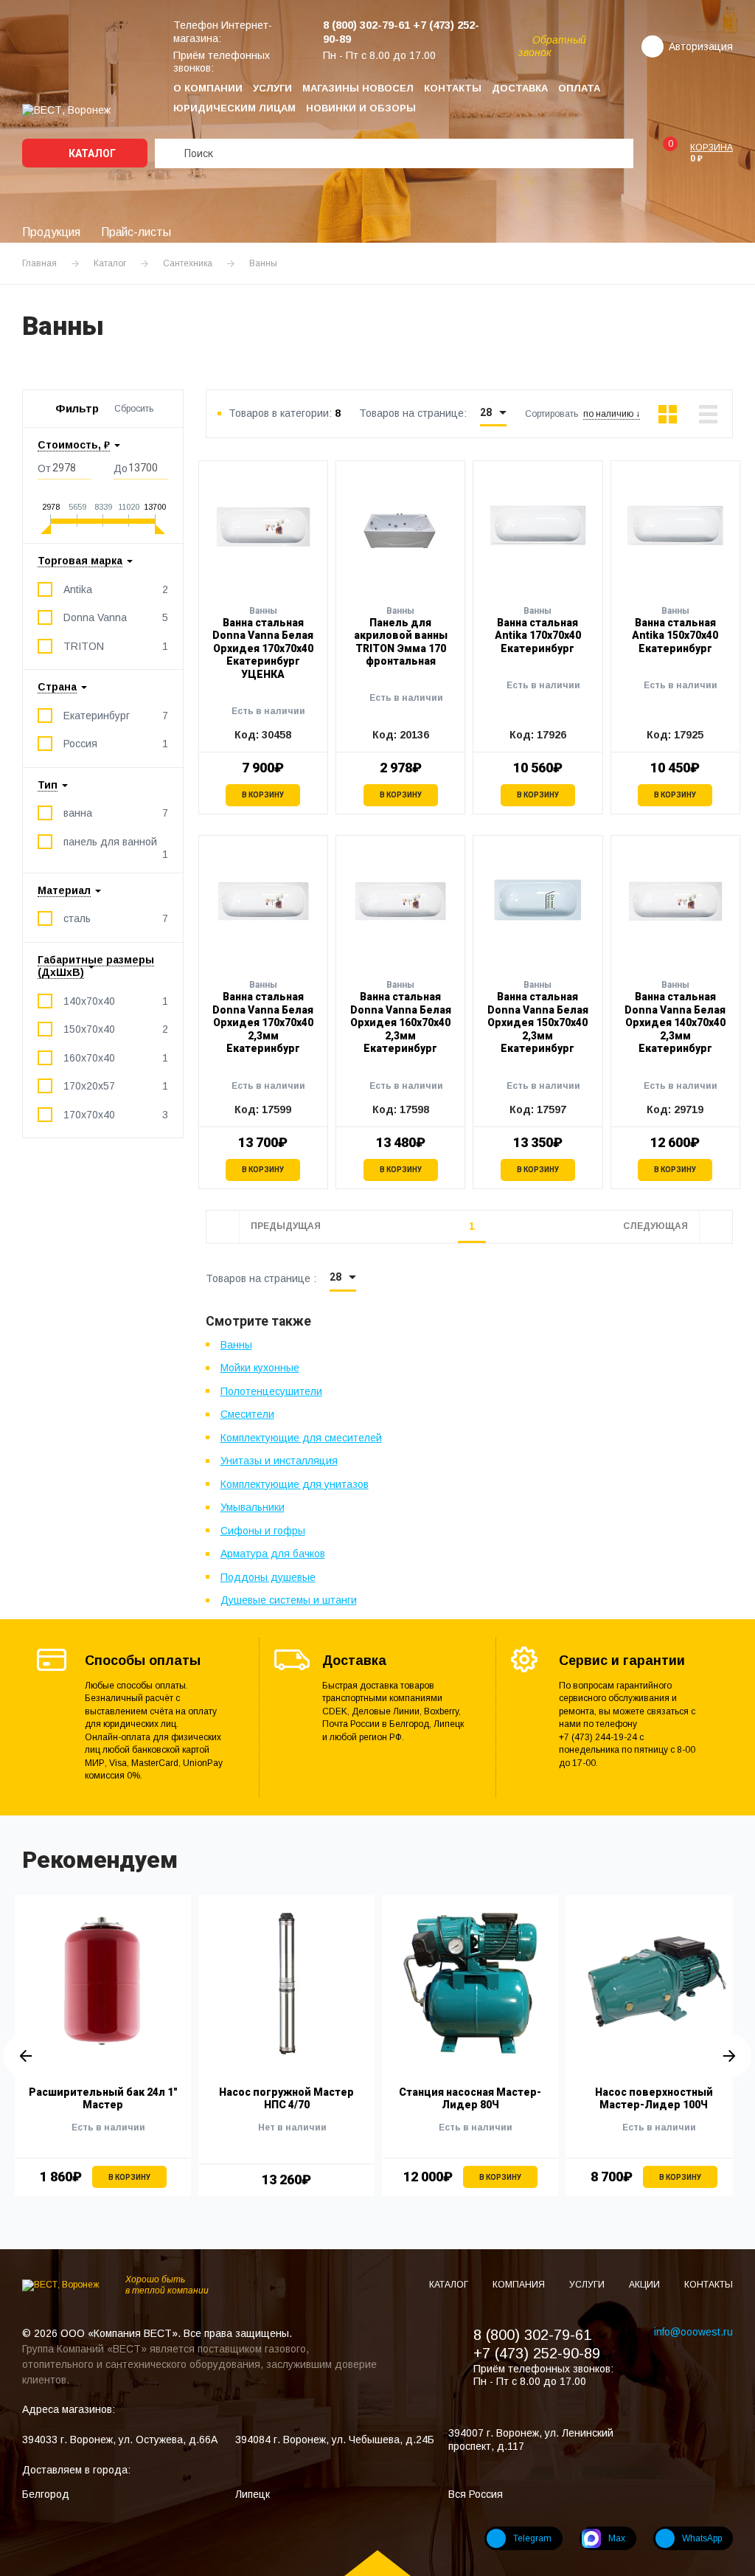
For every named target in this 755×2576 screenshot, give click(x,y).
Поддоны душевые (268, 1577)
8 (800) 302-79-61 (532, 2335)
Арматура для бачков (273, 1554)
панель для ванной (116, 842)
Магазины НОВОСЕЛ (358, 88)
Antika (116, 589)
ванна (116, 813)
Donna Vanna (116, 617)
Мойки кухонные (260, 1368)
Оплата (579, 88)
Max (617, 2538)
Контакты (453, 88)
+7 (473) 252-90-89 (537, 2353)
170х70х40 (116, 1115)
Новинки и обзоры (361, 108)
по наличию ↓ (612, 414)
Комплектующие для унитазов (295, 1484)
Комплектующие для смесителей (301, 1438)
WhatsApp (702, 2538)
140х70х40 (116, 1001)
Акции (646, 2285)
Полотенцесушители (271, 1391)
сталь (116, 918)
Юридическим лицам (234, 108)
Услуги (272, 88)
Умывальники (253, 1507)
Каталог (91, 153)
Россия (116, 744)
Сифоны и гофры (263, 1531)
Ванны (236, 1345)
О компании (208, 88)
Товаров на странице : (261, 1278)
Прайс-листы (136, 232)
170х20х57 (116, 1086)
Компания (520, 2285)
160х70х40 (116, 1058)
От (44, 468)
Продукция (51, 232)
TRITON (116, 646)
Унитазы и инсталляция (279, 1461)
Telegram (532, 2538)
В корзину (263, 795)
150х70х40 (116, 1029)
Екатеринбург (116, 716)
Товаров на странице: (413, 413)
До (121, 468)
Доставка (520, 88)
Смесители (247, 1414)
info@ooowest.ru (693, 2332)
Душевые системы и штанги (289, 1600)
